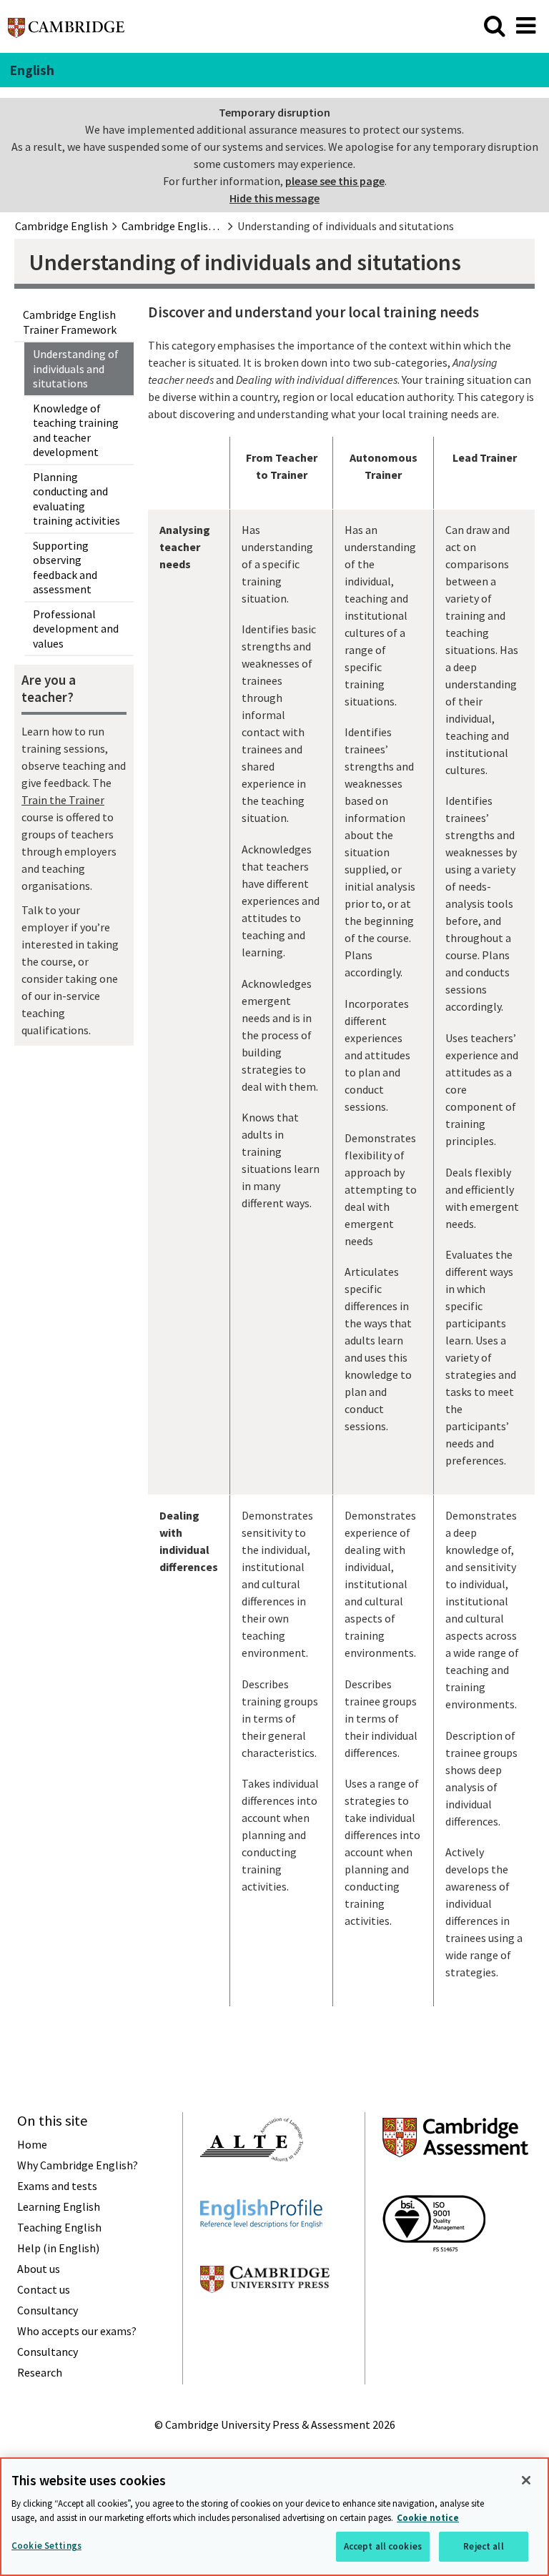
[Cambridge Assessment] (455, 2183)
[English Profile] (261, 2254)
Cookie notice (428, 2518)
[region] (274, 2517)
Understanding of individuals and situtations (76, 368)
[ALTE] (252, 2187)
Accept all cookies (383, 2546)
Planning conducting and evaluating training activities (76, 499)
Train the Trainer (63, 800)
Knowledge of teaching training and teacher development (76, 430)
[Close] (526, 2480)
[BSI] (434, 2277)
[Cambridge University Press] (265, 2319)
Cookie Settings (46, 2546)
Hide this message (274, 198)
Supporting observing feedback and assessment (65, 568)
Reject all (483, 2546)
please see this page (335, 181)
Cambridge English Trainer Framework (70, 322)
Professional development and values (76, 629)
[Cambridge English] (66, 31)
